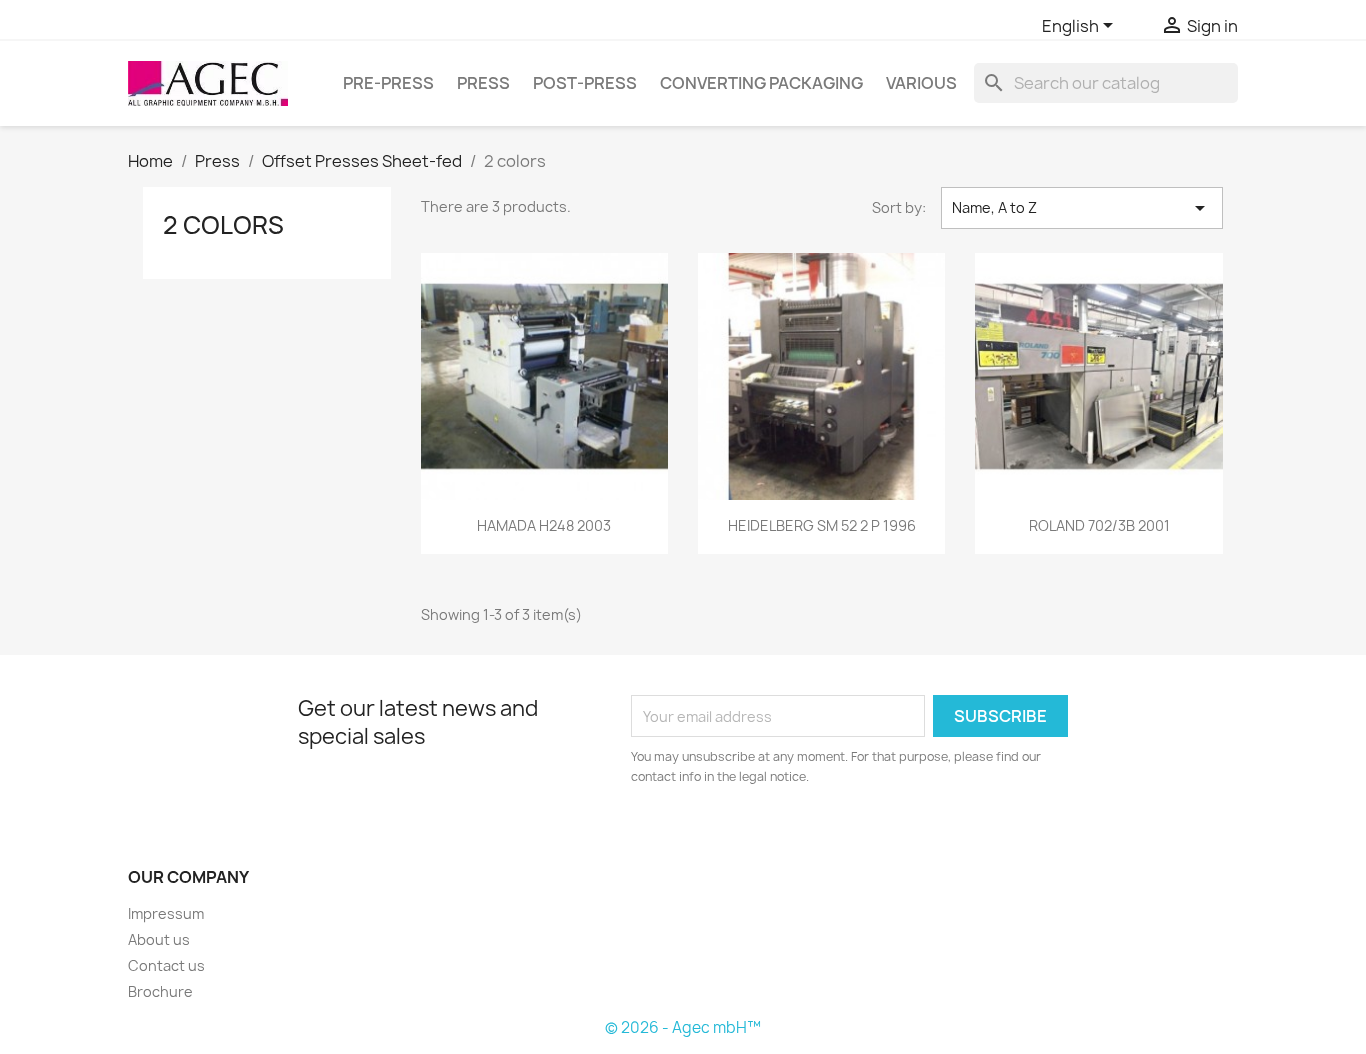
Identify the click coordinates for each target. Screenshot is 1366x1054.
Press (483, 83)
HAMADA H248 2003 (544, 525)
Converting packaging (761, 83)
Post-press (585, 83)
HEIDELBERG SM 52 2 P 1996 (822, 525)
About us (159, 939)
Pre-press (388, 83)
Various (921, 83)
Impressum (166, 913)
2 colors (223, 225)
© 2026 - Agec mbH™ (683, 1027)
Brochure (160, 991)
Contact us (166, 965)
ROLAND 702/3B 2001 (1099, 525)
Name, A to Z (1082, 208)
